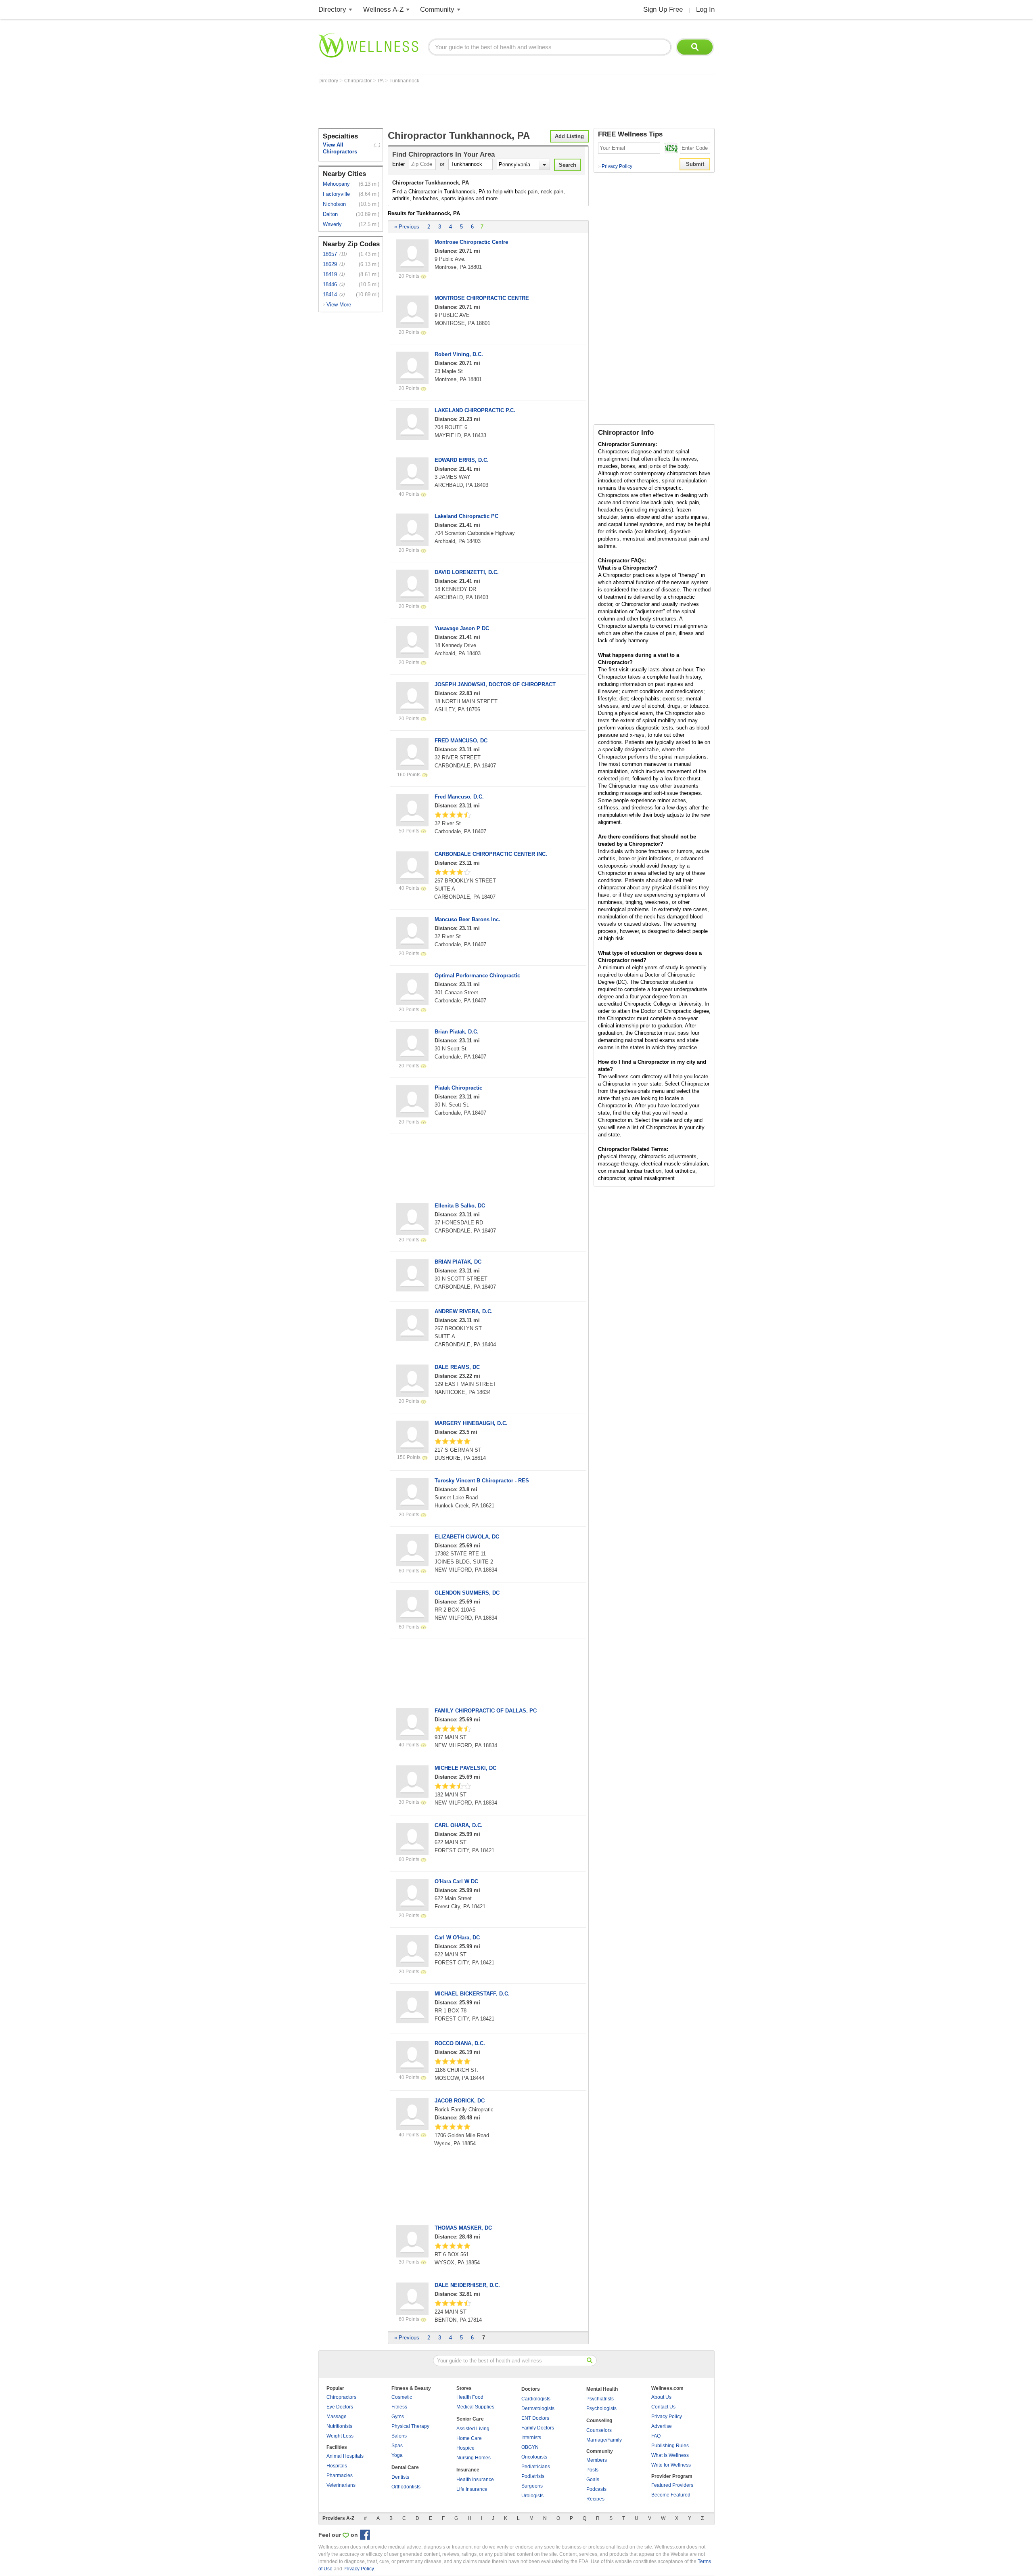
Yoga (397, 2455)
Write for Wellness (671, 2465)
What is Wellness (670, 2455)
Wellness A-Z (383, 9)
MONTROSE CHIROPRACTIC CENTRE (482, 298)
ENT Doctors (535, 2418)
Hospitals (337, 2466)
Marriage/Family (604, 2440)
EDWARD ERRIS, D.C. (462, 460)
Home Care (469, 2438)
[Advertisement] (465, 106)
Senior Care (470, 2419)
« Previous (407, 227)
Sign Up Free (663, 9)
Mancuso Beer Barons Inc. (467, 919)
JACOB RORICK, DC (460, 2101)
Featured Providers (672, 2485)
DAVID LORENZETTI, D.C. (467, 572)
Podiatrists (533, 2476)
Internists (531, 2438)
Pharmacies (340, 2475)
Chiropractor (359, 81)
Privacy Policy (615, 166)
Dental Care (405, 2467)
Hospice (465, 2448)
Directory (332, 9)
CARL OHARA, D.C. (459, 1825)
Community (437, 9)
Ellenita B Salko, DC (460, 1206)
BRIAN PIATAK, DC (458, 1262)
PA (381, 81)
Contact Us (663, 2407)
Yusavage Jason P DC (462, 628)
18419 (330, 274)
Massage (337, 2417)
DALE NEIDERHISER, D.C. (467, 2285)
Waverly (332, 224)
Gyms (398, 2417)
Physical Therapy (410, 2426)
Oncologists (534, 2457)
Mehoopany (336, 184)
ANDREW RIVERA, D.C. (464, 1311)
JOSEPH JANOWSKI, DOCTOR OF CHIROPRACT (495, 684)
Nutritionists (339, 2426)
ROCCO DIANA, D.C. (460, 2043)
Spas (397, 2446)
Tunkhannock (404, 81)
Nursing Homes (474, 2458)
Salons (399, 2436)
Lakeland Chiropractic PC (466, 516)
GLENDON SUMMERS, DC (467, 1593)
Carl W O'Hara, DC (457, 1938)
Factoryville (336, 194)
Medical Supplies (475, 2407)
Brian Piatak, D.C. (457, 1032)
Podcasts (596, 2489)
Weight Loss (340, 2436)
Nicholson (334, 204)
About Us (661, 2397)
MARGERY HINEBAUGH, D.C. (471, 1423)
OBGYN (530, 2447)
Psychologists (601, 2408)
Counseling (599, 2421)
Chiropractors (341, 2397)
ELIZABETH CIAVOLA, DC (467, 1537)
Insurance (468, 2470)
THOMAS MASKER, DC (463, 2228)
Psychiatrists (600, 2399)
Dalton (330, 214)
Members (597, 2460)
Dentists (400, 2477)
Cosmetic (402, 2397)
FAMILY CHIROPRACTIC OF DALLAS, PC (486, 1711)
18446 (330, 284)
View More (339, 305)
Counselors (599, 2430)
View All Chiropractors (340, 148)
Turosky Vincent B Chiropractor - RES (482, 1481)
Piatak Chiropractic (458, 1088)
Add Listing (569, 136)
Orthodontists (406, 2487)
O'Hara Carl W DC (456, 1881)
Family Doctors (538, 2428)
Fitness (399, 2407)
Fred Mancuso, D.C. (459, 797)
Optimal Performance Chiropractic (477, 976)
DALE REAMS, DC (457, 1367)
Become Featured (671, 2495)
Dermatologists (538, 2408)
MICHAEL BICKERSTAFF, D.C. (472, 1994)
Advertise (662, 2426)
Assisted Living (473, 2429)
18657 (330, 254)
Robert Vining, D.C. (459, 354)
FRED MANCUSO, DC (461, 741)
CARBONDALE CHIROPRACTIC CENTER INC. (491, 854)
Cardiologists (536, 2399)
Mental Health (602, 2389)
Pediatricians (536, 2467)
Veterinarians (341, 2485)
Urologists (532, 2496)
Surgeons (532, 2486)
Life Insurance (472, 2489)
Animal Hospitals (345, 2456)
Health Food (470, 2397)
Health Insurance (475, 2480)
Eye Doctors (340, 2407)
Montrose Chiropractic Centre (471, 242)
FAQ (656, 2436)
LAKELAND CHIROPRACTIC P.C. (475, 410)
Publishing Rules (670, 2446)
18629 (330, 264)
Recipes (595, 2499)
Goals (593, 2480)
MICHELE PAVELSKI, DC (465, 1768)
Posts (592, 2470)
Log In (705, 9)
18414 (330, 294)
